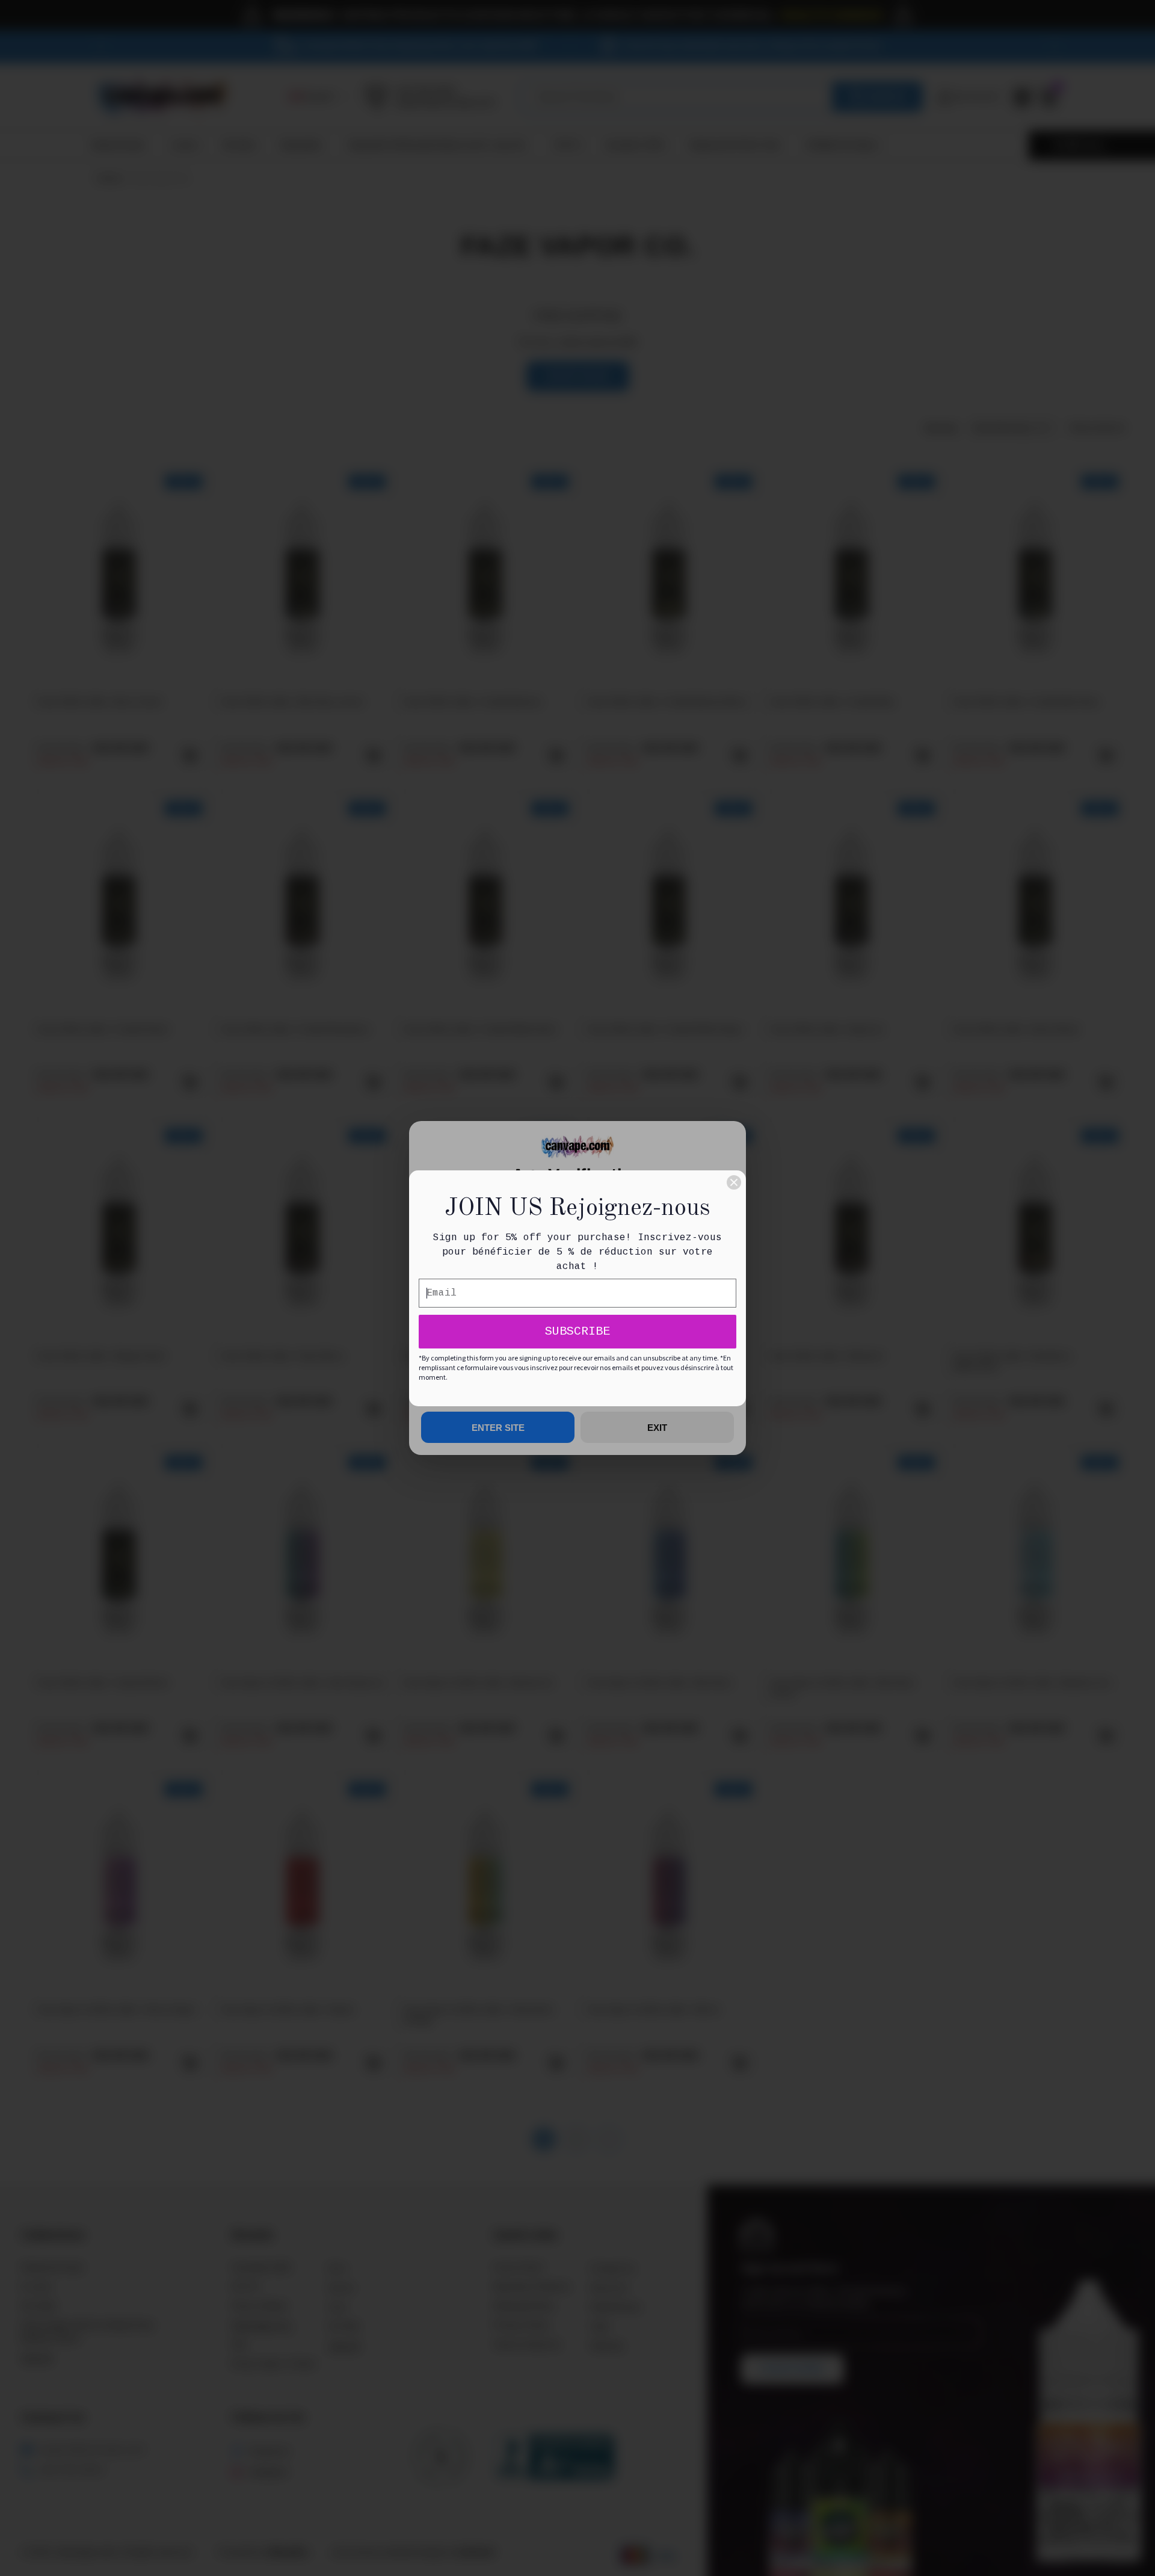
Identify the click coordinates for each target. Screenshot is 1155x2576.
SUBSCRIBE (577, 1331)
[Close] (734, 1182)
